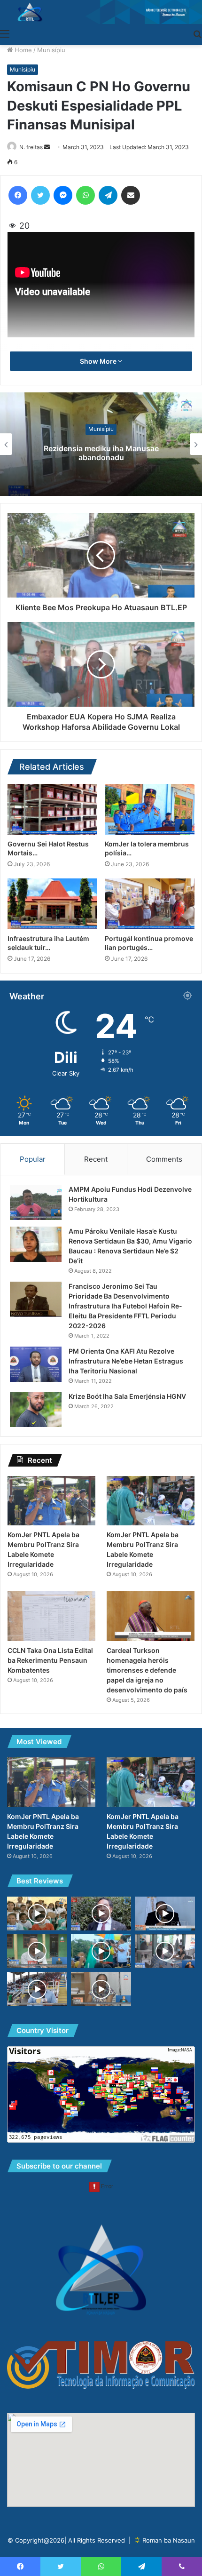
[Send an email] (47, 147)
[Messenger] (63, 195)
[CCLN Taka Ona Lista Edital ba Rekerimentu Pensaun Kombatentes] (51, 1616)
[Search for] (197, 33)
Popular (33, 1159)
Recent (96, 1159)
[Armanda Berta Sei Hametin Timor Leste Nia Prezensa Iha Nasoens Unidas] (101, 1951)
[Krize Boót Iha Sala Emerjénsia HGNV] (36, 1409)
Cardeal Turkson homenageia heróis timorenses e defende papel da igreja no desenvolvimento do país (147, 1670)
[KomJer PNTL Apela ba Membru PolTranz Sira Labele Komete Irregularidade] (51, 1501)
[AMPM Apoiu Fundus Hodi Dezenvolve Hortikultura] (36, 1202)
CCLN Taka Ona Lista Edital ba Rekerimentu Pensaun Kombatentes (50, 1660)
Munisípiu (51, 50)
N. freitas (31, 147)
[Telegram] (108, 195)
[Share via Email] (131, 195)
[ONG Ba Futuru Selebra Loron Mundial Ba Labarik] (37, 1914)
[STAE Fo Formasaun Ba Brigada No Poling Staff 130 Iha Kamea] (37, 1951)
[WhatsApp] (85, 195)
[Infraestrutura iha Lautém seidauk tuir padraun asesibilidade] (52, 904)
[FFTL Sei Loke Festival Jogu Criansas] (37, 1989)
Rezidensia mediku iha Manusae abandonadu (101, 453)
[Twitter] (40, 195)
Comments (164, 1159)
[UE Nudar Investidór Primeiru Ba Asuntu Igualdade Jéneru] (165, 1914)
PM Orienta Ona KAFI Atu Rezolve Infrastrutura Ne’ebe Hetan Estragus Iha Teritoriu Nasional (126, 1361)
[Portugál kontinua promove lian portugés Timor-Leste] (150, 904)
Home (22, 50)
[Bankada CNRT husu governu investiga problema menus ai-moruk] (165, 1951)
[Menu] (5, 33)
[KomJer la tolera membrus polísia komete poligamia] (150, 809)
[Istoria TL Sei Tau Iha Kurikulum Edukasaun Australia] (101, 1914)
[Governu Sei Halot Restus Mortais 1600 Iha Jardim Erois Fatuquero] (52, 809)
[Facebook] (18, 195)
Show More (99, 361)
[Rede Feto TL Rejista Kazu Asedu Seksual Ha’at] (101, 1989)
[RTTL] (101, 12)
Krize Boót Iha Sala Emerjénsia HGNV (127, 1396)
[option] (101, 444)
